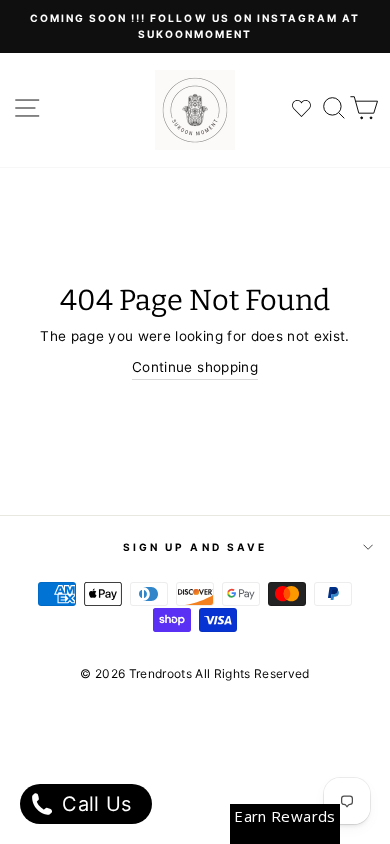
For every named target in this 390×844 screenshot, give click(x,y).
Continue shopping (195, 367)
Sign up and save (195, 547)
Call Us (94, 804)
